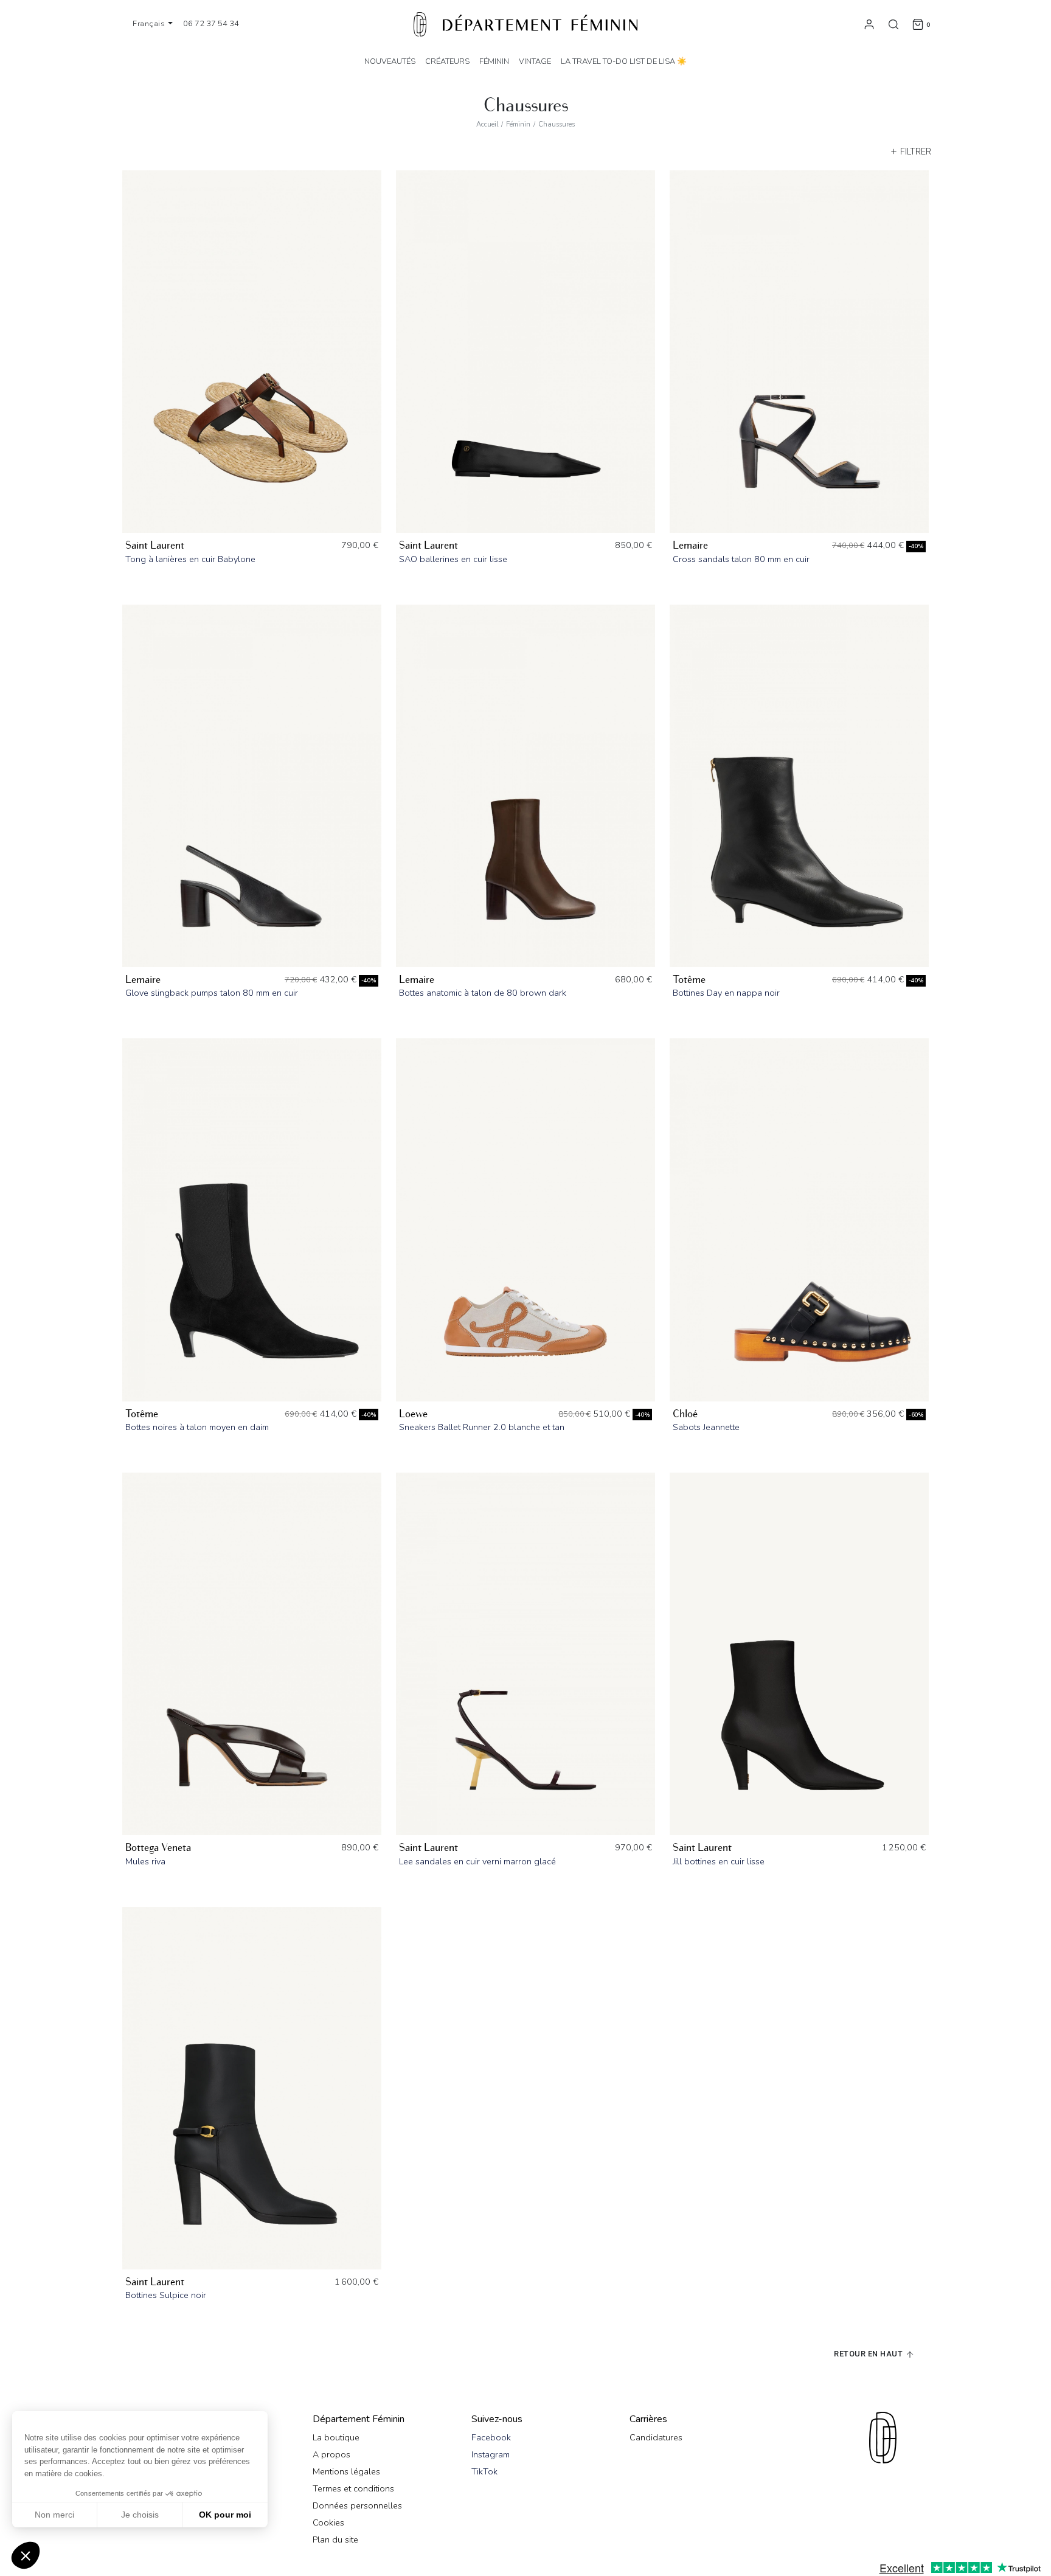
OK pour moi (225, 2515)
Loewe (413, 1414)
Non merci (54, 2515)
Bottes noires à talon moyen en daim (197, 1427)
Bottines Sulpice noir (166, 2295)
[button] (26, 2555)
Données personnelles (357, 2505)
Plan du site (335, 2540)
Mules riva (145, 1861)
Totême (689, 980)
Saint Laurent (155, 545)
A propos (331, 2454)
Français (150, 24)
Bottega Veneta (158, 1848)
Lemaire (690, 545)
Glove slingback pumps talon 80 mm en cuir (212, 993)
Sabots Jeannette (706, 1427)
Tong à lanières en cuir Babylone (190, 559)
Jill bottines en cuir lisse (719, 1861)
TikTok (484, 2471)
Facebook (491, 2437)
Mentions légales (346, 2471)
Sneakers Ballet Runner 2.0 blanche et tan (482, 1427)
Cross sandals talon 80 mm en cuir (741, 559)
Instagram (491, 2454)
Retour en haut (869, 2354)
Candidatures (656, 2437)
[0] (918, 24)
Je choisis (140, 2515)
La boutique (336, 2437)
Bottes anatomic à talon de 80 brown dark (483, 993)
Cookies (328, 2522)
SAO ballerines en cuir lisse (453, 559)
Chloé (685, 1414)
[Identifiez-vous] (869, 24)
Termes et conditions (353, 2488)
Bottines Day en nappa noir (726, 993)
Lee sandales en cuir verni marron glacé (477, 1861)
